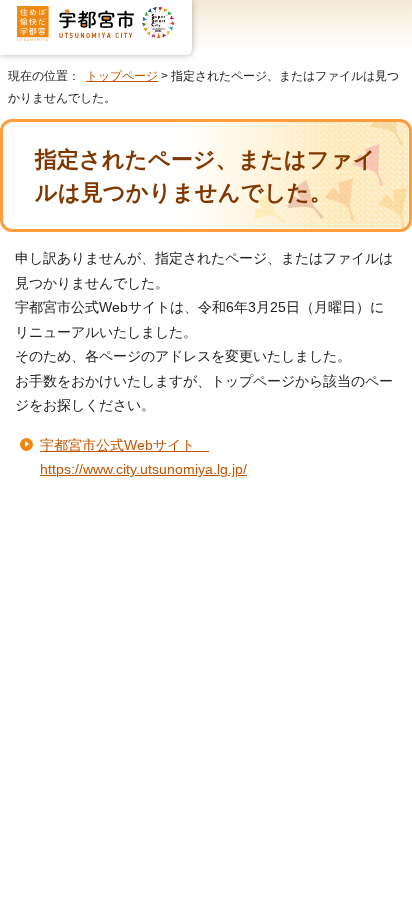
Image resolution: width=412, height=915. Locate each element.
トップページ (122, 76)
